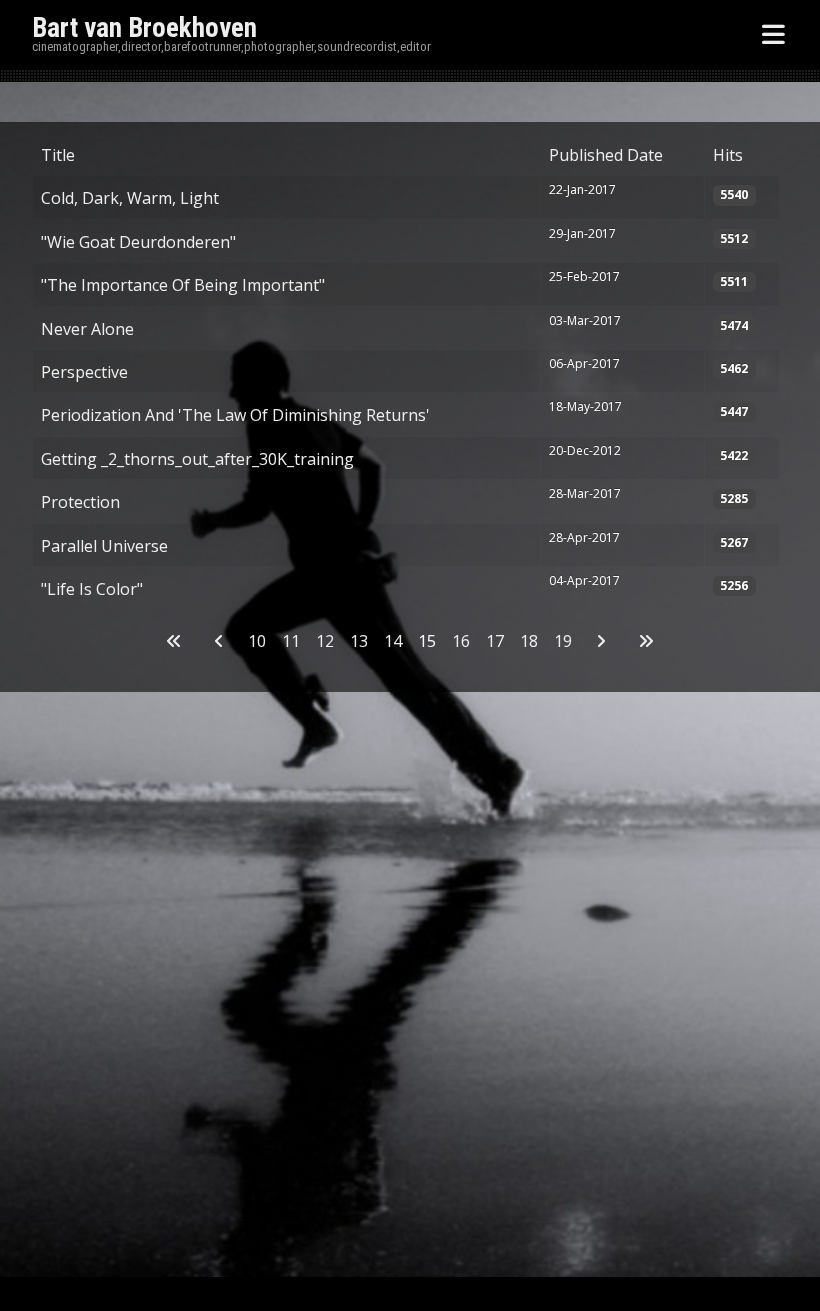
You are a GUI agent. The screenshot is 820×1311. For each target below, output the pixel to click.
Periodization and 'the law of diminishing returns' (235, 415)
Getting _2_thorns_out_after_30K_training (197, 459)
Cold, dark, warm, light (130, 198)
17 (495, 641)
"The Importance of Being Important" (183, 285)
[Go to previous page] (219, 641)
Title (58, 155)
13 (359, 641)
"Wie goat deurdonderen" (138, 242)
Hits (728, 155)
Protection (80, 502)
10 (257, 641)
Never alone (87, 329)
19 (563, 641)
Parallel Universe (104, 546)
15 (427, 641)
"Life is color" (92, 589)
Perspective (84, 372)
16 (461, 641)
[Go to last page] (646, 641)
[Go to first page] (174, 641)
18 (529, 641)
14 (393, 641)
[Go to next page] (601, 641)
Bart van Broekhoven (144, 28)
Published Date (606, 155)
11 (291, 641)
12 (325, 641)
